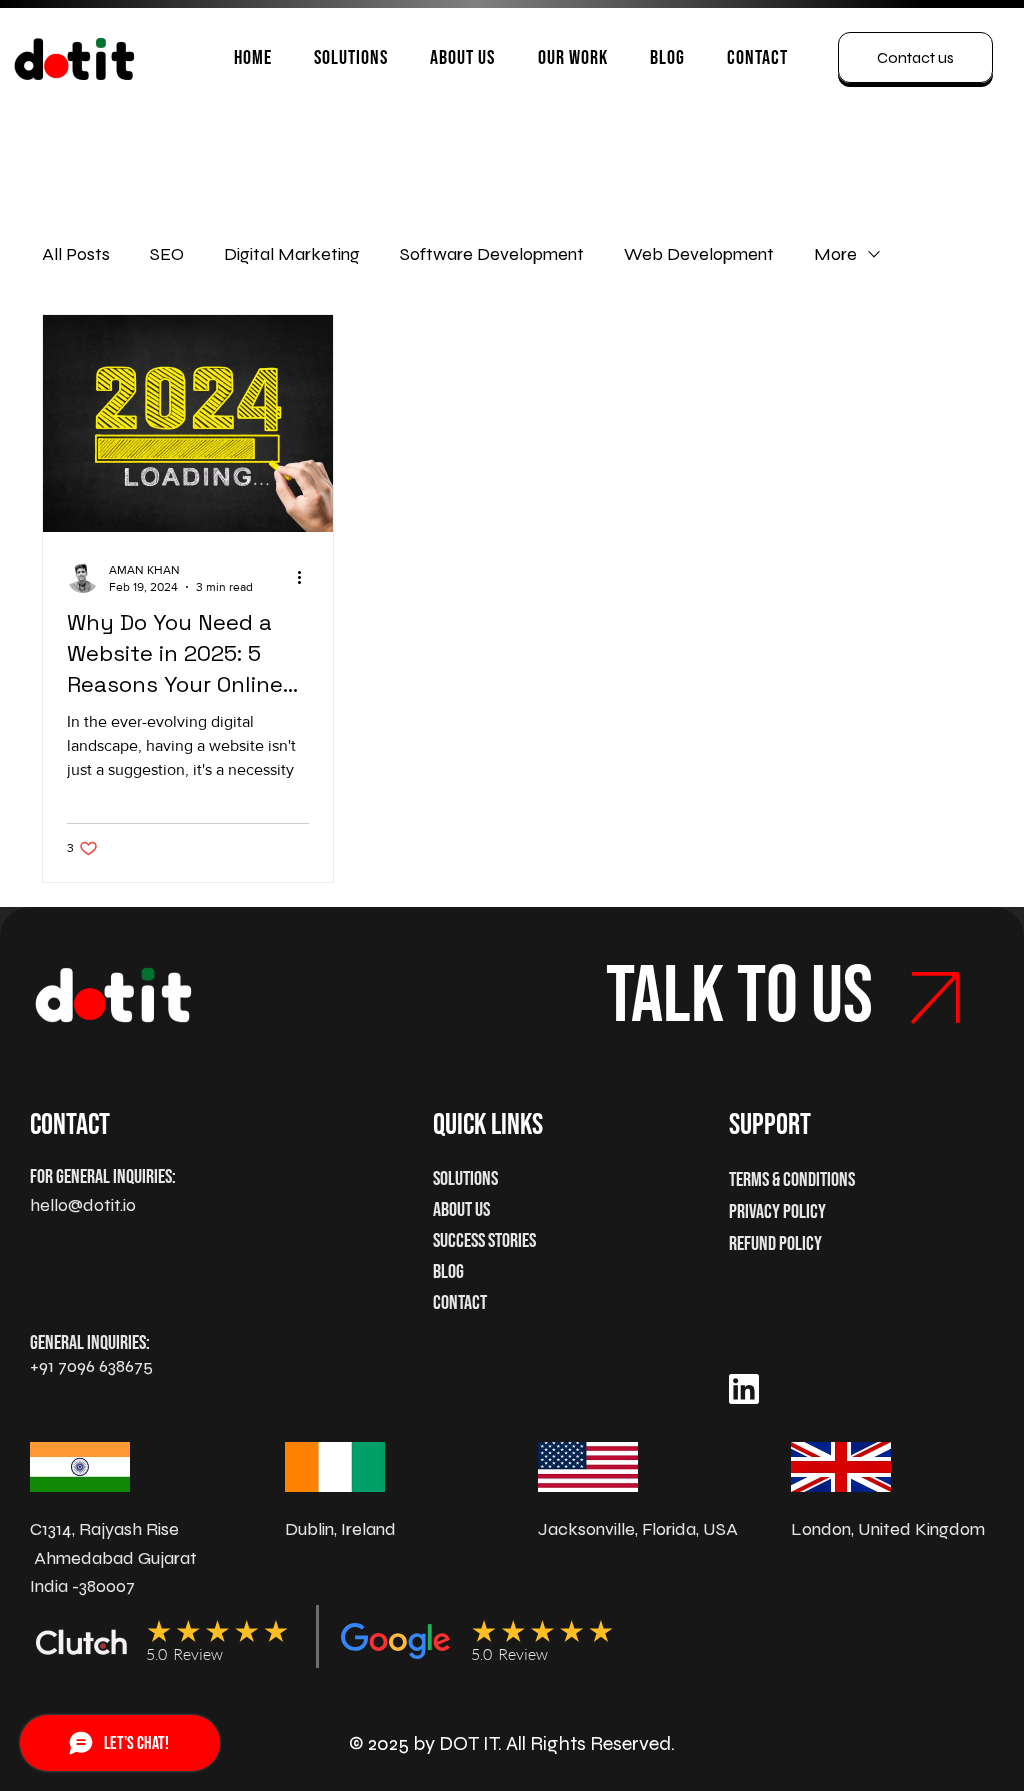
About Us (461, 1210)
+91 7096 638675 (91, 1366)
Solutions (465, 1179)
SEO (167, 254)
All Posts (76, 254)
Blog (448, 1272)
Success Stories (484, 1241)
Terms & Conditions (792, 1180)
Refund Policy (775, 1244)
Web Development (699, 254)
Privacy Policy (777, 1212)
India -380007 (82, 1586)
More (835, 254)
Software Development (492, 254)
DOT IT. (470, 1743)
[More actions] (306, 577)
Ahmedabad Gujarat (115, 1558)
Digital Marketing (292, 254)
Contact (460, 1303)
